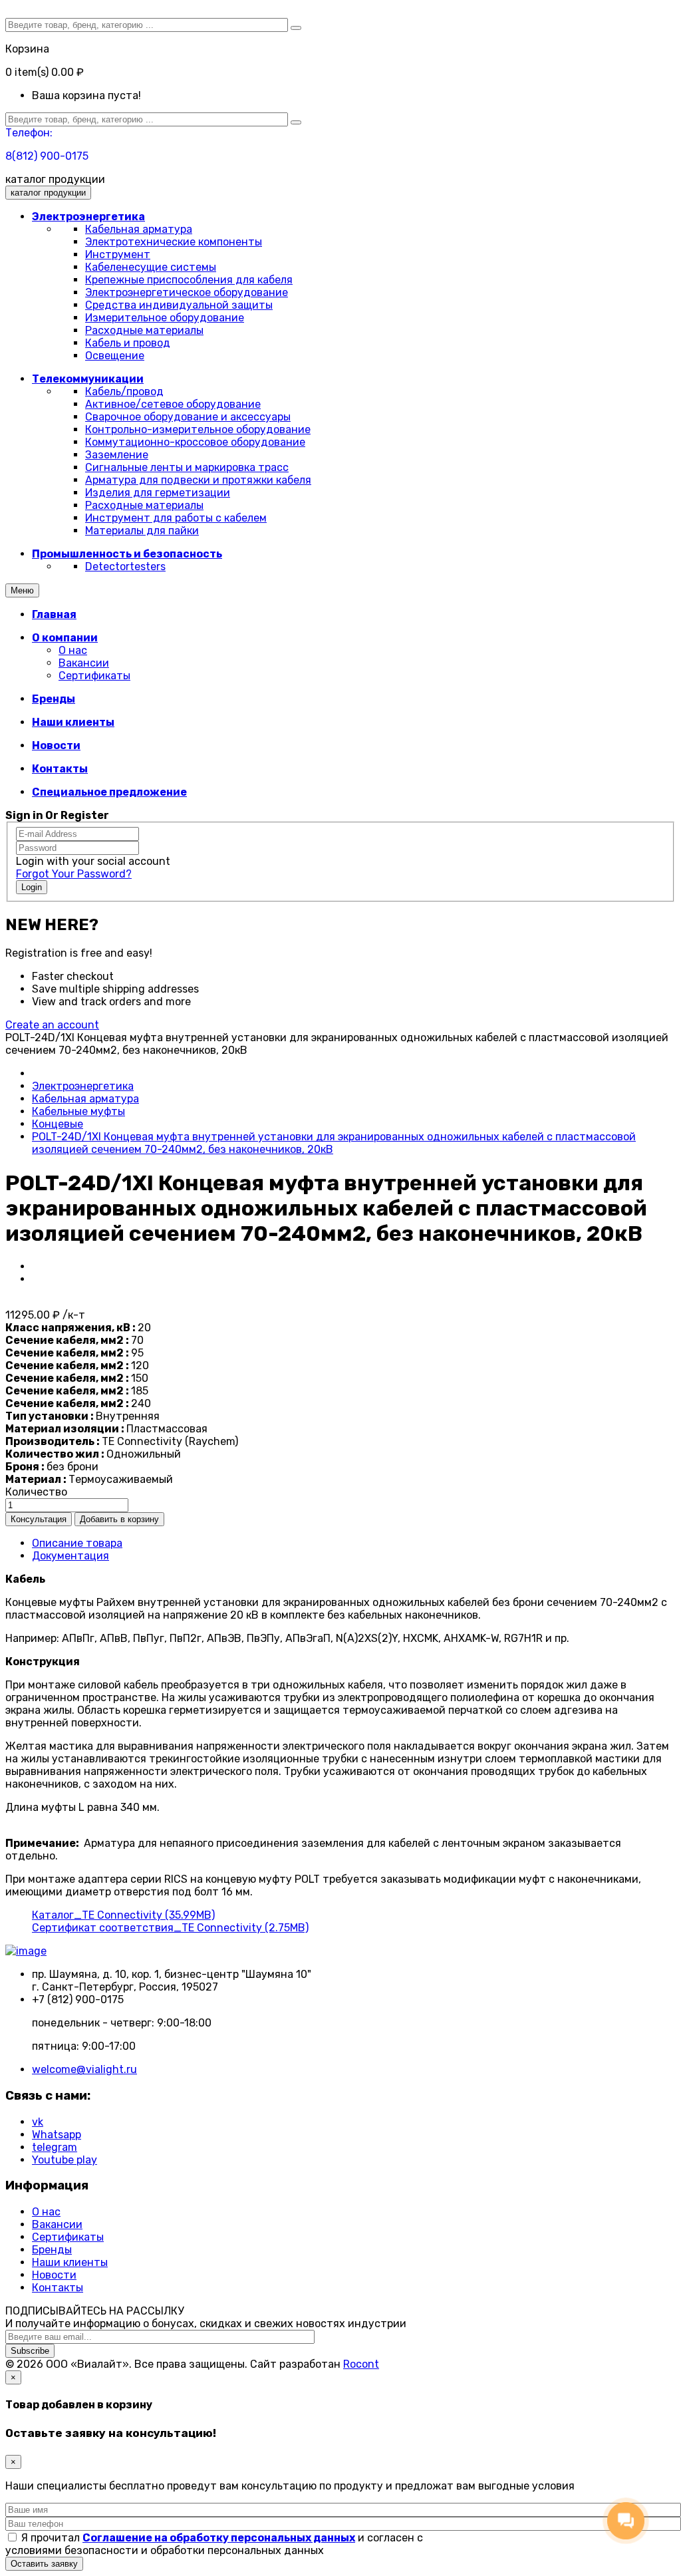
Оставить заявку (44, 2564)
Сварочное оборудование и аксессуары (188, 417)
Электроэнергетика (83, 1086)
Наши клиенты (70, 2262)
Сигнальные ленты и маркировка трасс (187, 467)
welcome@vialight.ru (84, 2069)
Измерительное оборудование (165, 318)
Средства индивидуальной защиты (179, 305)
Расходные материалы (144, 330)
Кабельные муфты (78, 1111)
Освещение (115, 356)
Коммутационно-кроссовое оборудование (195, 442)
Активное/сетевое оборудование (173, 404)
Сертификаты (94, 676)
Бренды (52, 2250)
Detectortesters (125, 566)
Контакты (58, 2288)
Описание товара (77, 1543)
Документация (70, 1556)
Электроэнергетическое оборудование (187, 292)
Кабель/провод (124, 392)
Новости (54, 2275)
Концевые (58, 1124)
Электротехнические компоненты (174, 242)
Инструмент (118, 254)
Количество (36, 1492)
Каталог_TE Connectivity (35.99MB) (123, 1915)
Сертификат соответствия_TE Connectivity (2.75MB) (170, 1928)
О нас (73, 650)
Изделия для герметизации (158, 493)
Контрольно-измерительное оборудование (198, 429)
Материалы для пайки (142, 531)
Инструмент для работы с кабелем (176, 518)
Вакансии (84, 663)
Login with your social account (93, 861)
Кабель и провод (128, 343)
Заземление (117, 455)
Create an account (52, 1025)
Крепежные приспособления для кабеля (189, 280)
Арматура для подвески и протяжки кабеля (198, 480)
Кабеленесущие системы (151, 267)
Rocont (361, 2364)
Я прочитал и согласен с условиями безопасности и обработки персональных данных (214, 2544)
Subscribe (30, 2351)
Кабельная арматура (139, 229)
